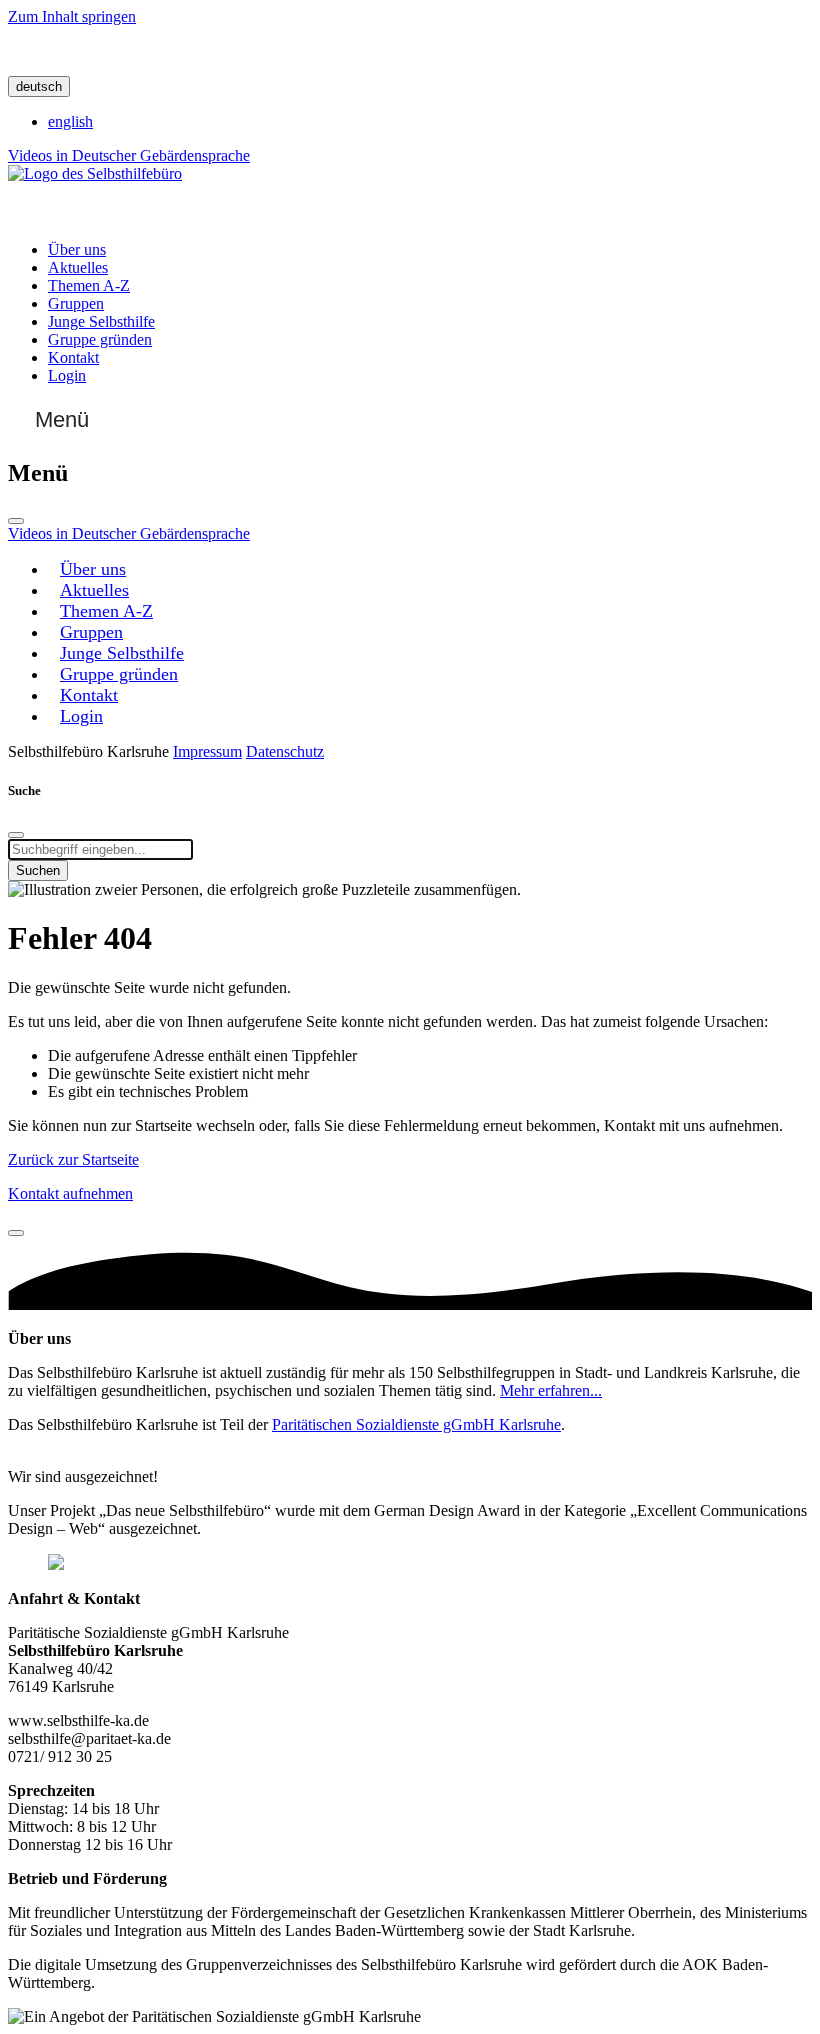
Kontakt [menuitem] (73, 357)
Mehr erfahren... (551, 1390)
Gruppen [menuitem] (76, 303)
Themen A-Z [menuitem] (89, 285)
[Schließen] (16, 521)
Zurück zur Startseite (73, 1159)
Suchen (38, 870)
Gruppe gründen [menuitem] (100, 339)
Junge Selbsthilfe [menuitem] (101, 321)
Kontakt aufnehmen (70, 1193)
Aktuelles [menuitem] (78, 267)
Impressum (207, 751)
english (70, 121)
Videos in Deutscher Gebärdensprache (129, 155)
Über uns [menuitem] (77, 249)
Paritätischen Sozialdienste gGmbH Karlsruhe (416, 1424)
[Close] (16, 1233)
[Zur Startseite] (95, 173)
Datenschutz (285, 751)
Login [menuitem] (67, 375)
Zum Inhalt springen (72, 16)
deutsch (39, 86)
